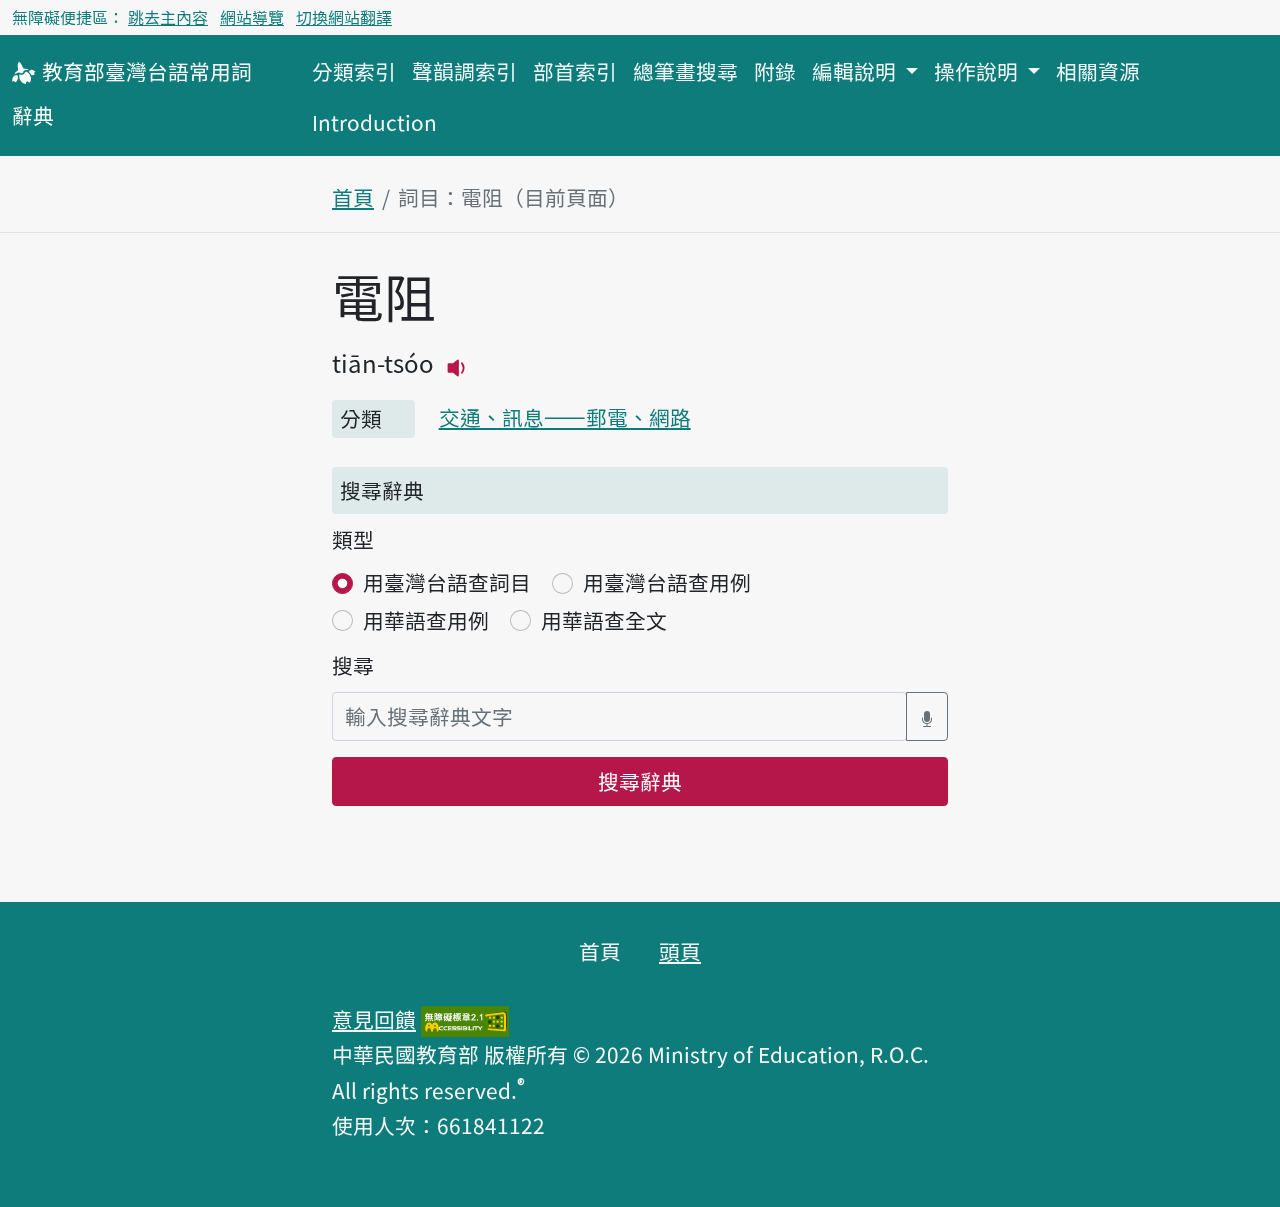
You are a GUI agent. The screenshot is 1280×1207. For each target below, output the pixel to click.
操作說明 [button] (978, 71)
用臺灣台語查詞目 (447, 582)
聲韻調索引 (464, 71)
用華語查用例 (426, 620)
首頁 (353, 197)
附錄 (775, 71)
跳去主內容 (168, 17)
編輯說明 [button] (856, 71)
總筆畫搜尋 (685, 71)
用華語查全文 (604, 620)
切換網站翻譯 (344, 17)
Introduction (374, 122)
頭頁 (680, 951)
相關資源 (1098, 71)
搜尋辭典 (640, 781)
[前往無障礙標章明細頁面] (465, 1019)
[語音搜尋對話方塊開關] (927, 716)
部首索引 (575, 71)
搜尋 (353, 665)
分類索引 (354, 71)
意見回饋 (374, 1019)
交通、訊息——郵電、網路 (565, 417)
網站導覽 (252, 17)
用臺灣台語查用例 (667, 582)
